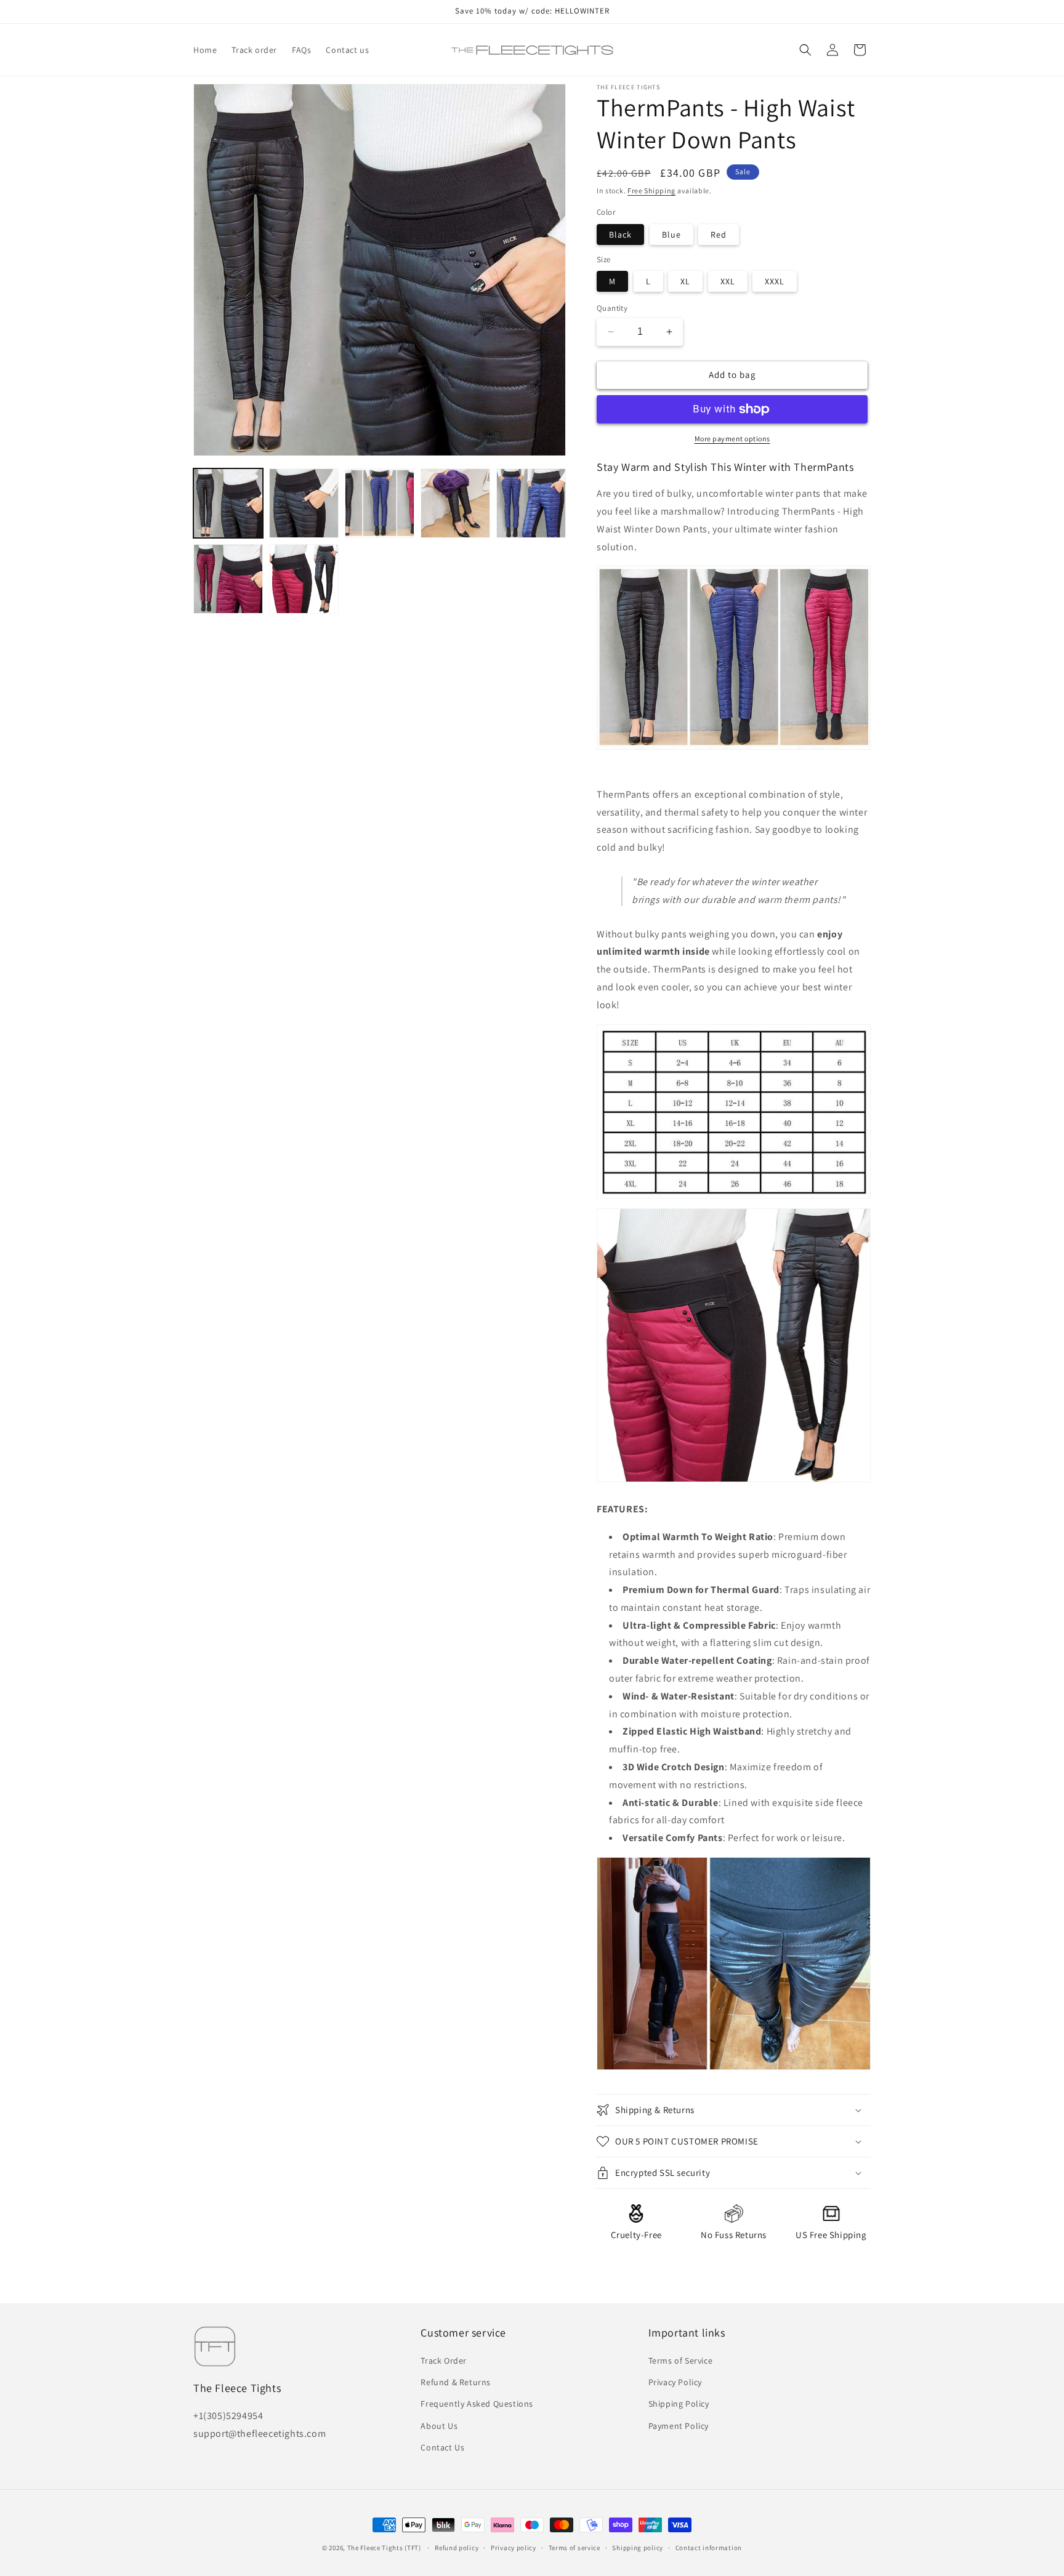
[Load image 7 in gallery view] (304, 579)
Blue (671, 235)
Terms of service (574, 2548)
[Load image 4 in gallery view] (455, 503)
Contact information (709, 2548)
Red (719, 235)
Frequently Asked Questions (477, 2404)
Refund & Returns (456, 2382)
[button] (805, 50)
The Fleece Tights (375, 2548)
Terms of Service (681, 2361)
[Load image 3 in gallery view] (380, 503)
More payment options (732, 439)
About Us (439, 2426)
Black (620, 235)
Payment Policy (679, 2426)
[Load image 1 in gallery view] (228, 503)
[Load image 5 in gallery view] (531, 503)
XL (685, 281)
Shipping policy (638, 2548)
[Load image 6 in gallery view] (228, 579)
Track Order (444, 2361)
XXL (728, 281)
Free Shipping (651, 191)
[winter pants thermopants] (734, 2069)
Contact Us (442, 2447)
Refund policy (457, 2548)
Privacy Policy (675, 2382)
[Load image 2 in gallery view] (304, 503)
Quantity (612, 308)
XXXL (775, 281)
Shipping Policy (679, 2404)
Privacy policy (514, 2548)
